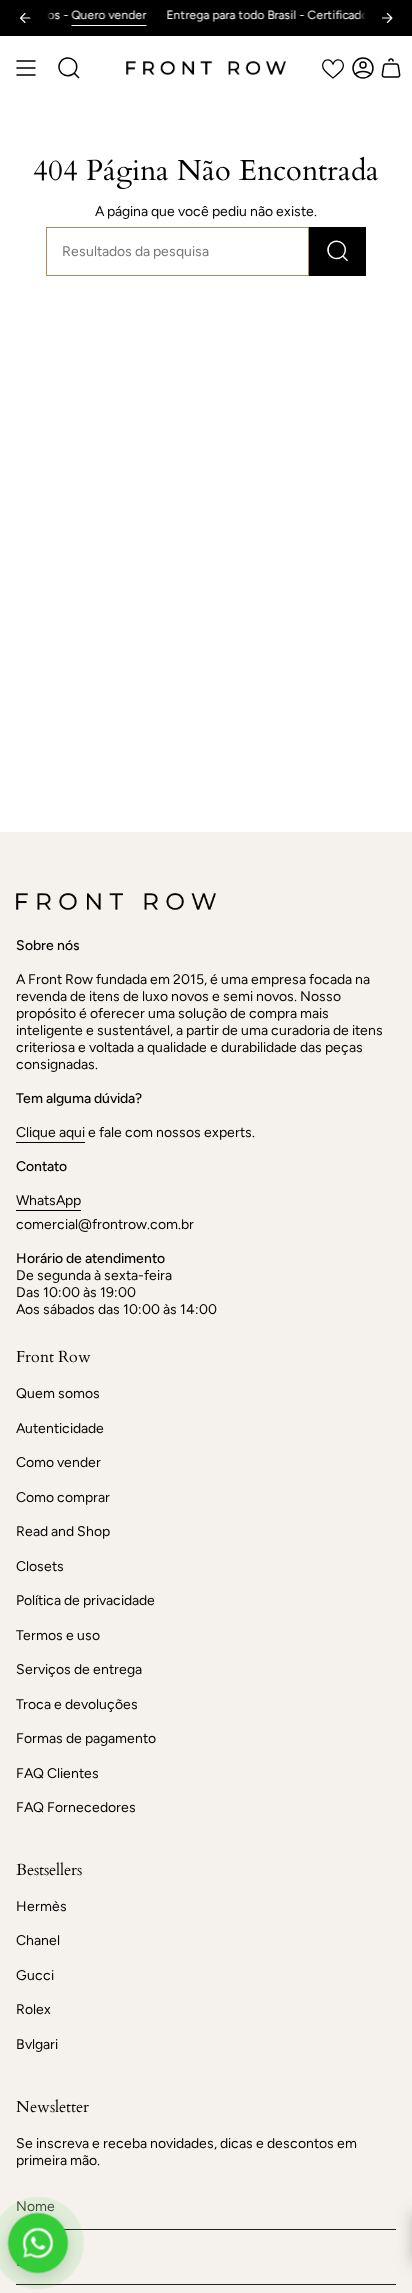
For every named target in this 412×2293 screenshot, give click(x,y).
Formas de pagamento (86, 1738)
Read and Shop (63, 1531)
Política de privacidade (85, 1600)
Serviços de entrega (79, 1669)
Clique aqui (50, 1132)
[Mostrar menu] (26, 68)
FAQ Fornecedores (76, 1807)
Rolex (33, 2009)
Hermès (41, 1906)
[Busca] (337, 251)
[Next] (387, 18)
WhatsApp (48, 1200)
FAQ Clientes (57, 1773)
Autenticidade (60, 1428)
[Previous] (25, 18)
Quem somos (58, 1393)
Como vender (58, 1462)
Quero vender (92, 15)
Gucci (35, 1975)
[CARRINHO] (391, 68)
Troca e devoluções (77, 1704)
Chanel (38, 1940)
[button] (69, 68)
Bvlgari (37, 2044)
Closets (40, 1566)
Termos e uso (58, 1635)
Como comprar (63, 1497)
